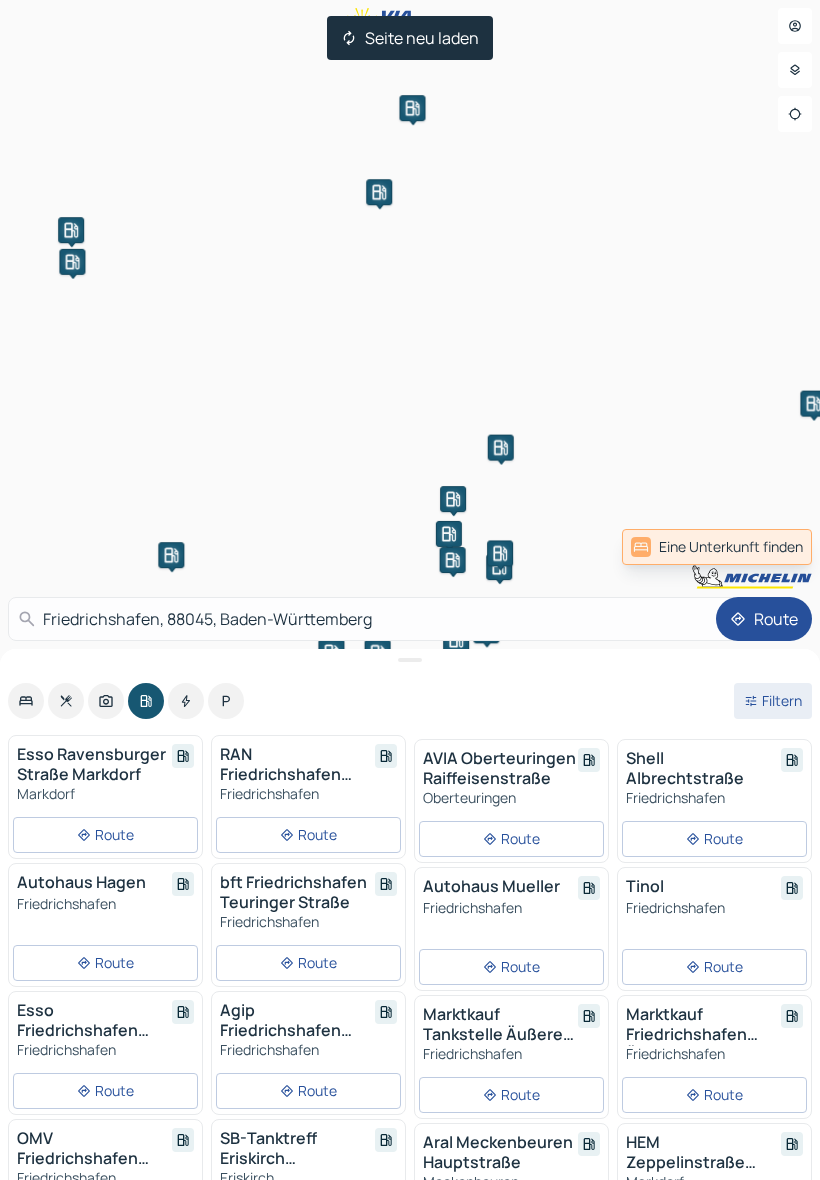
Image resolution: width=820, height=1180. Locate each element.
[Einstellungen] (795, 70)
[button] (71, 230)
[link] (717, 547)
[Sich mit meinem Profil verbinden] (795, 26)
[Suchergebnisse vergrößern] (410, 660)
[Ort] (795, 114)
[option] (26, 701)
